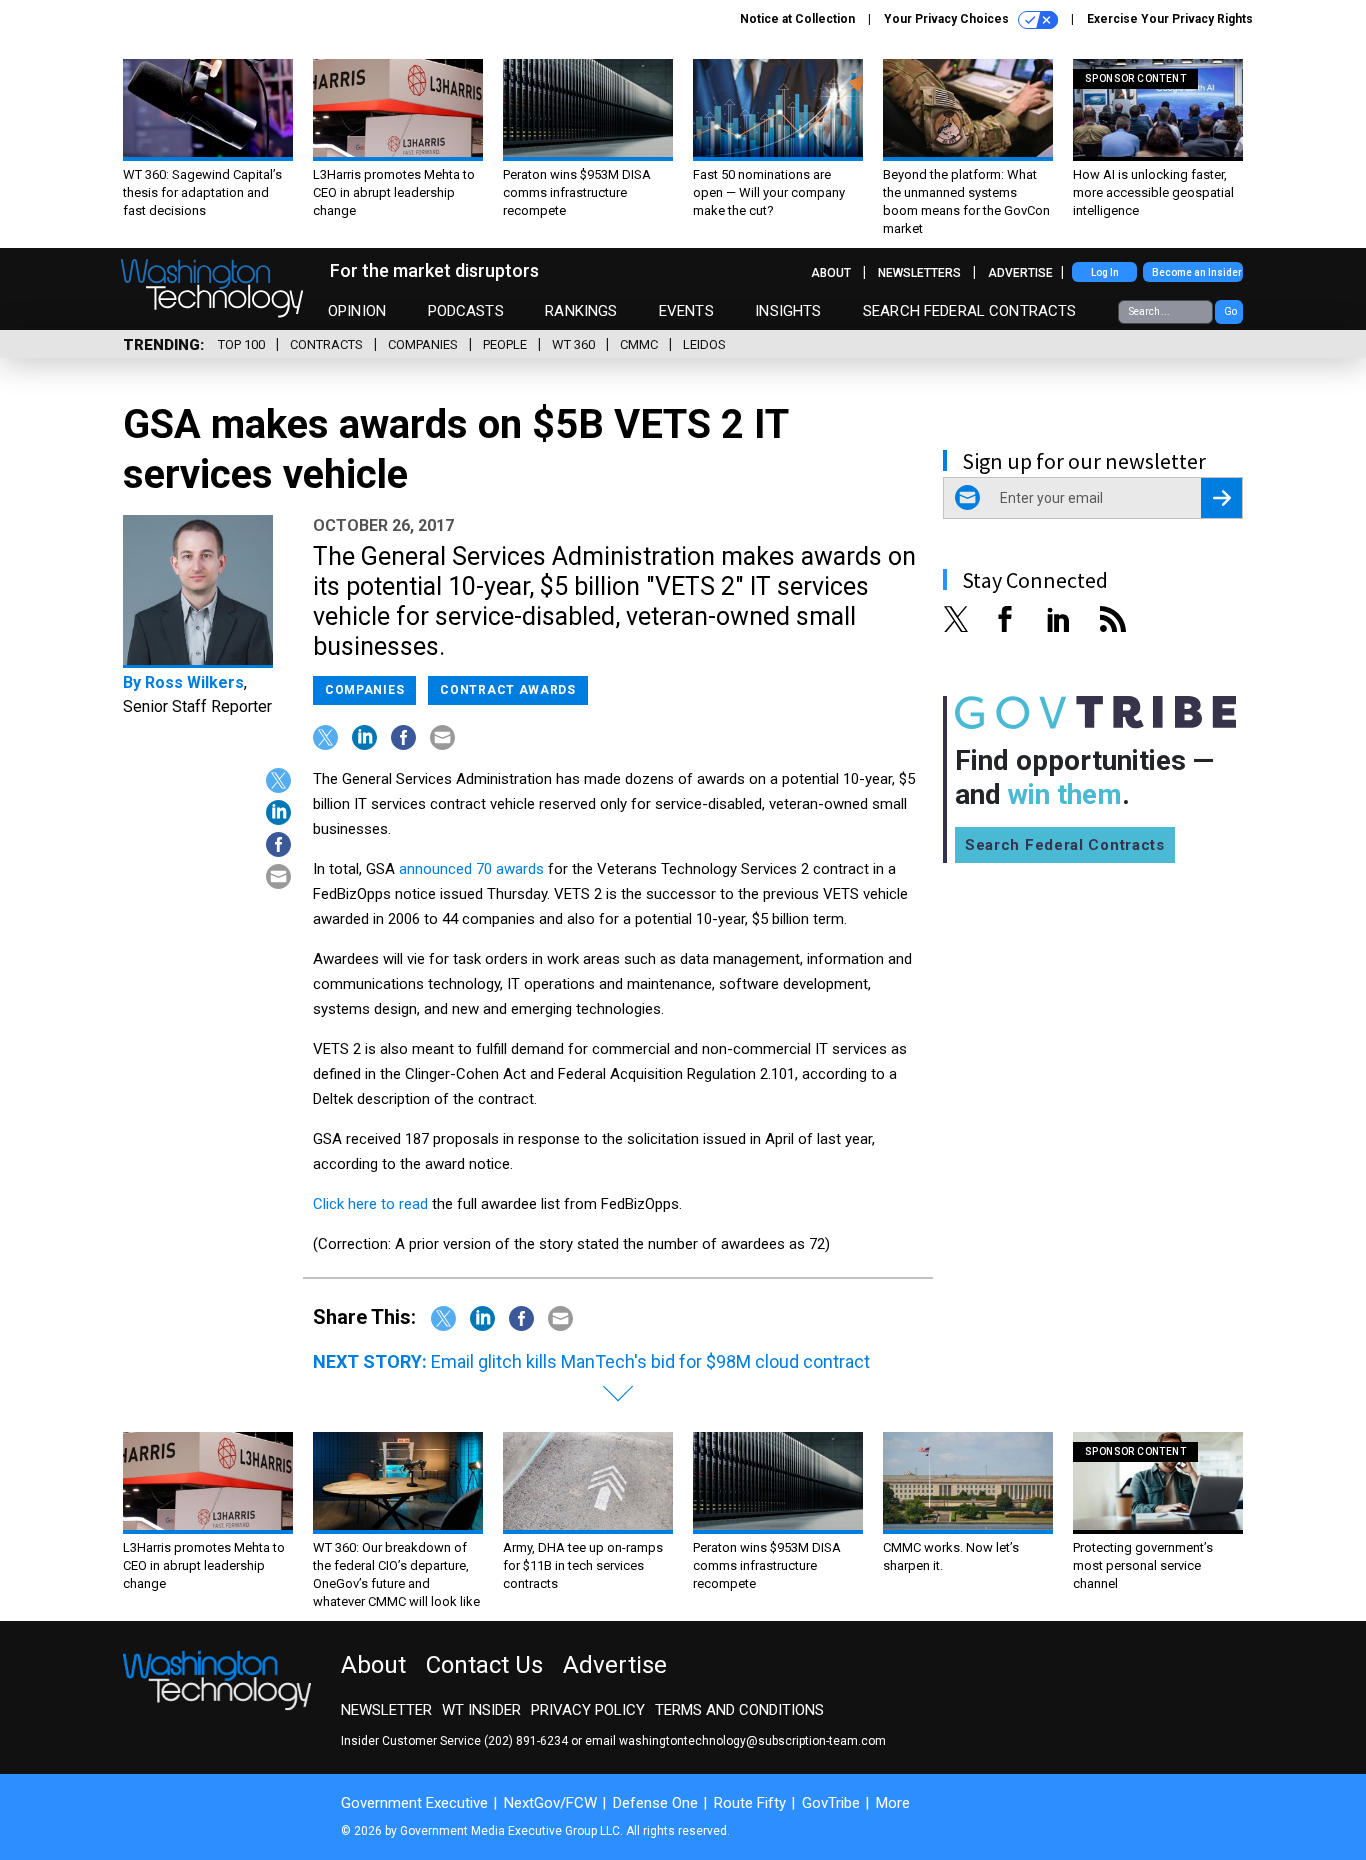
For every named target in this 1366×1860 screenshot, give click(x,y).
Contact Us (484, 1665)
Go (1230, 311)
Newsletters (919, 273)
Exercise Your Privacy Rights (1170, 19)
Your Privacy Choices (948, 19)
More (893, 1803)
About (831, 273)
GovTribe (831, 1803)
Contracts (326, 344)
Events (686, 311)
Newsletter (386, 1710)
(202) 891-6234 (526, 1741)
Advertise (1020, 273)
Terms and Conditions (739, 1710)
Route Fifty (750, 1803)
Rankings (581, 311)
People (505, 344)
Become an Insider (1197, 272)
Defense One (655, 1803)
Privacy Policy (588, 1710)
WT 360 (573, 344)
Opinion (357, 311)
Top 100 (241, 344)
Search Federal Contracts (970, 311)
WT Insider (481, 1710)
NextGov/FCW (550, 1803)
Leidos (704, 344)
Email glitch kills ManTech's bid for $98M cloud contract (650, 1361)
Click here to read (370, 1204)
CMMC (639, 344)
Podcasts (466, 311)
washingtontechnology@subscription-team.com (752, 1741)
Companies (423, 344)
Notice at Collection (797, 19)
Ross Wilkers (194, 682)
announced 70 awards (471, 869)
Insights (788, 311)
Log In (1105, 272)
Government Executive (414, 1803)
